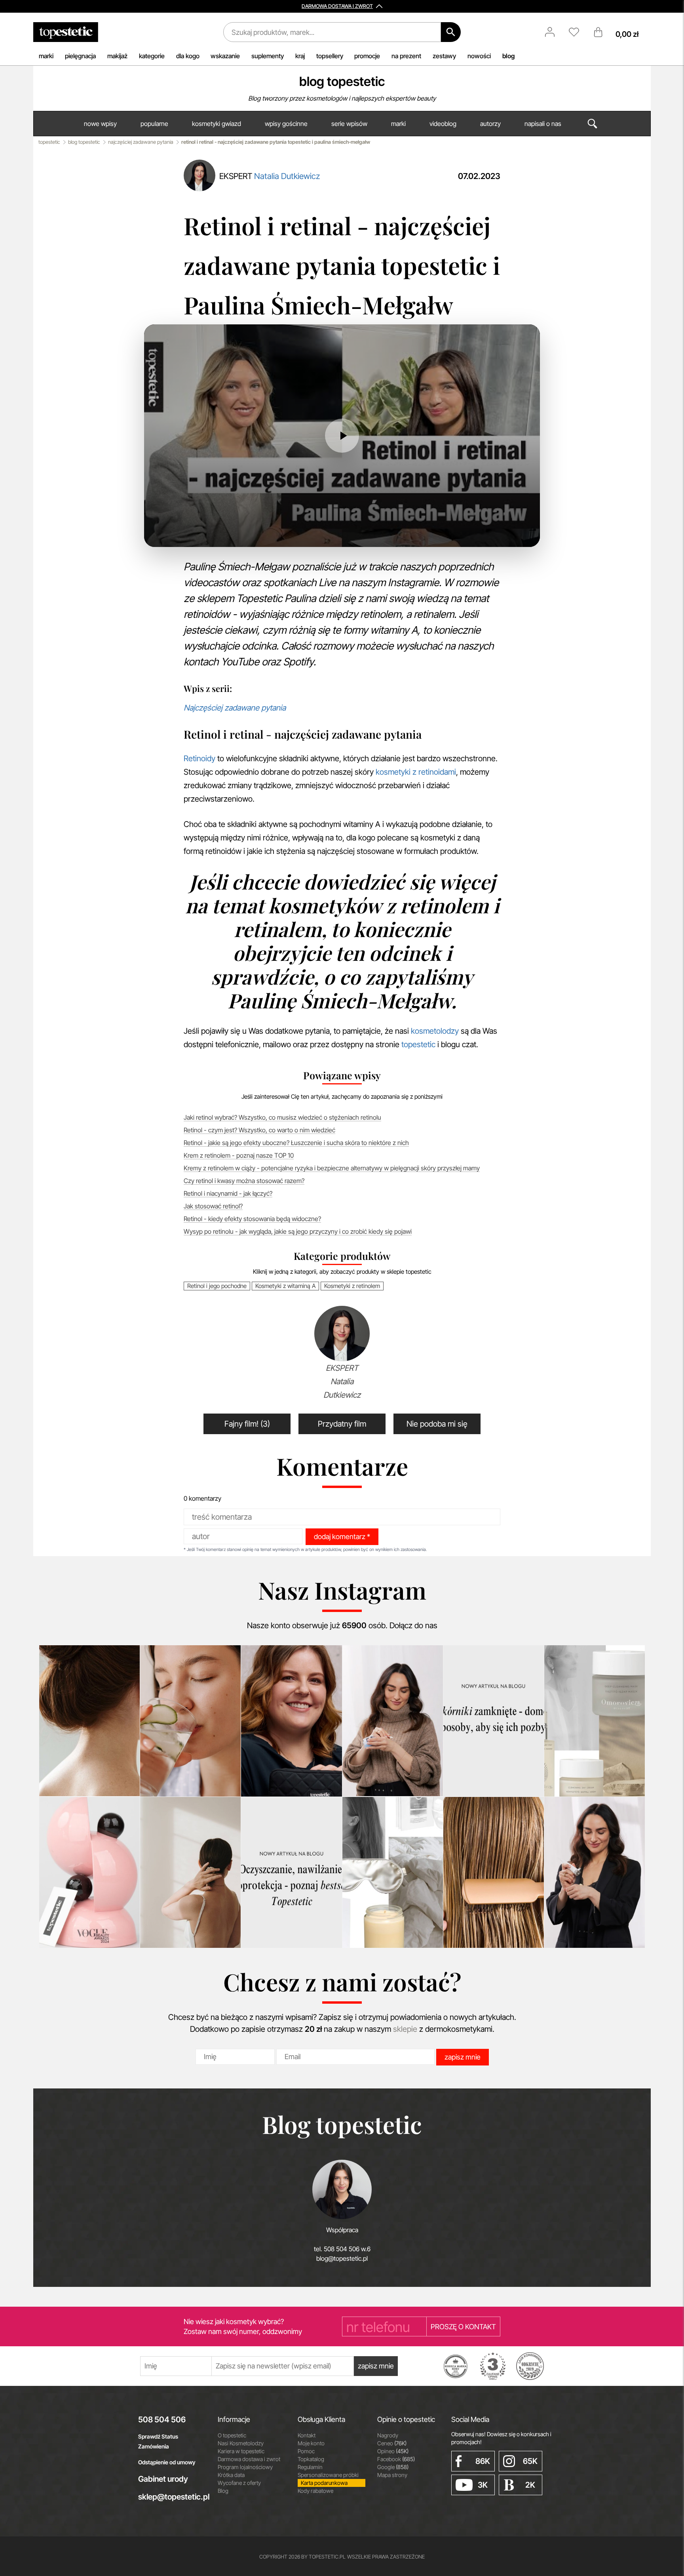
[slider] (345, 533)
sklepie (405, 2029)
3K (483, 2485)
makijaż (117, 56)
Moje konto (311, 2443)
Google (393, 2467)
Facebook (396, 2459)
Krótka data (231, 2475)
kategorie (152, 56)
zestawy (444, 56)
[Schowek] (578, 32)
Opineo (393, 2451)
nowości (479, 56)
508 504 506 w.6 (347, 2249)
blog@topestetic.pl (342, 2258)
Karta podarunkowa (324, 2483)
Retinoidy (199, 758)
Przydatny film (342, 1424)
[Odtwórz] (168, 533)
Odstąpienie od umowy (167, 2462)
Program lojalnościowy (245, 2467)
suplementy (268, 56)
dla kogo (188, 56)
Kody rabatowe (315, 2491)
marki (46, 56)
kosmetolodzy (435, 1031)
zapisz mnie (463, 2057)
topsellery (330, 56)
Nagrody (388, 2435)
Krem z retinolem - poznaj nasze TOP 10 (239, 1155)
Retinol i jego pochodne (217, 1286)
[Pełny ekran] (516, 533)
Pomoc (306, 2451)
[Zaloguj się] (554, 32)
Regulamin (310, 2467)
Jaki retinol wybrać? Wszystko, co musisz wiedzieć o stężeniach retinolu (282, 1117)
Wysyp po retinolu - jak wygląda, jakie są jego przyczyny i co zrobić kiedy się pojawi (298, 1231)
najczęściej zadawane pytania (141, 142)
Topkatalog (311, 2459)
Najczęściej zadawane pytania (235, 708)
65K (530, 2461)
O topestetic (232, 2435)
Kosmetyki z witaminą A (285, 1286)
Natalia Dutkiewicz (287, 176)
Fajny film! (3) (247, 1424)
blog (508, 56)
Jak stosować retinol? (213, 1206)
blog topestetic (342, 81)
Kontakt (307, 2435)
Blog (223, 2491)
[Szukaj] (451, 32)
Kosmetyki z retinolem (352, 1286)
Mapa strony (392, 2475)
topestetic (49, 142)
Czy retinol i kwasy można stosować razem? (244, 1181)
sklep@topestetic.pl (172, 2497)
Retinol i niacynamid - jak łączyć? (228, 1193)
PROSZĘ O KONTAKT (463, 2327)
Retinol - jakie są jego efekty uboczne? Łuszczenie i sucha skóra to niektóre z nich (296, 1143)
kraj (300, 56)
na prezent (406, 56)
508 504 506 (162, 2420)
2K (530, 2485)
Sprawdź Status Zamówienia (158, 2441)
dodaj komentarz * (342, 1537)
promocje (367, 56)
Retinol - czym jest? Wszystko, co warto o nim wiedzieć (259, 1130)
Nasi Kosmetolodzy (241, 2443)
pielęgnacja (80, 56)
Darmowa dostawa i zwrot (249, 2459)
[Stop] (188, 533)
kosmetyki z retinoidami (416, 772)
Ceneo (392, 2443)
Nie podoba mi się (437, 1424)
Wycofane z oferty (239, 2483)
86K (483, 2461)
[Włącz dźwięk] (208, 533)
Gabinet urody (163, 2479)
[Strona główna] (66, 32)
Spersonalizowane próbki (328, 2475)
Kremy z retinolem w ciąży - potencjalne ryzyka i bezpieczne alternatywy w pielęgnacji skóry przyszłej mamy (332, 1168)
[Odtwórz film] (342, 436)
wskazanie (225, 56)
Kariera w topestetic (241, 2451)
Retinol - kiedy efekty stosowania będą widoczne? (252, 1219)
